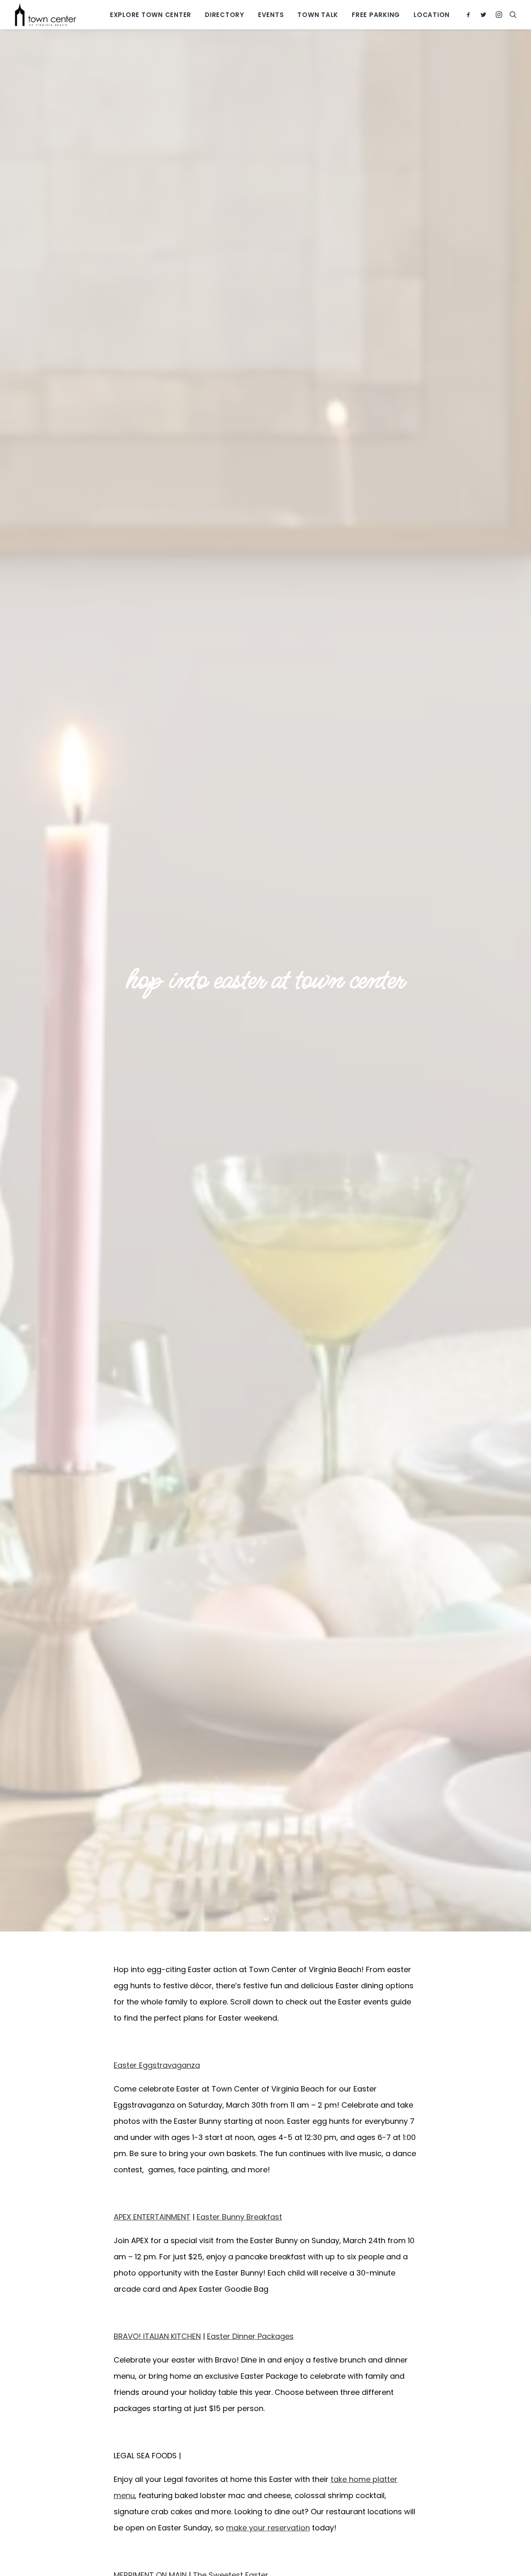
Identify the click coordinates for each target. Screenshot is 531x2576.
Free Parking (376, 15)
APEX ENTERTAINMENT (152, 2217)
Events (271, 15)
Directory (225, 15)
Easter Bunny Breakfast (239, 2217)
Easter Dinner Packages (250, 2336)
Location (432, 15)
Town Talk (318, 15)
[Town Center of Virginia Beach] (46, 15)
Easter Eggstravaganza (157, 2065)
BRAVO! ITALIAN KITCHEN (157, 2336)
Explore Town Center (151, 15)
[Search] (511, 15)
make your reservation (268, 2528)
